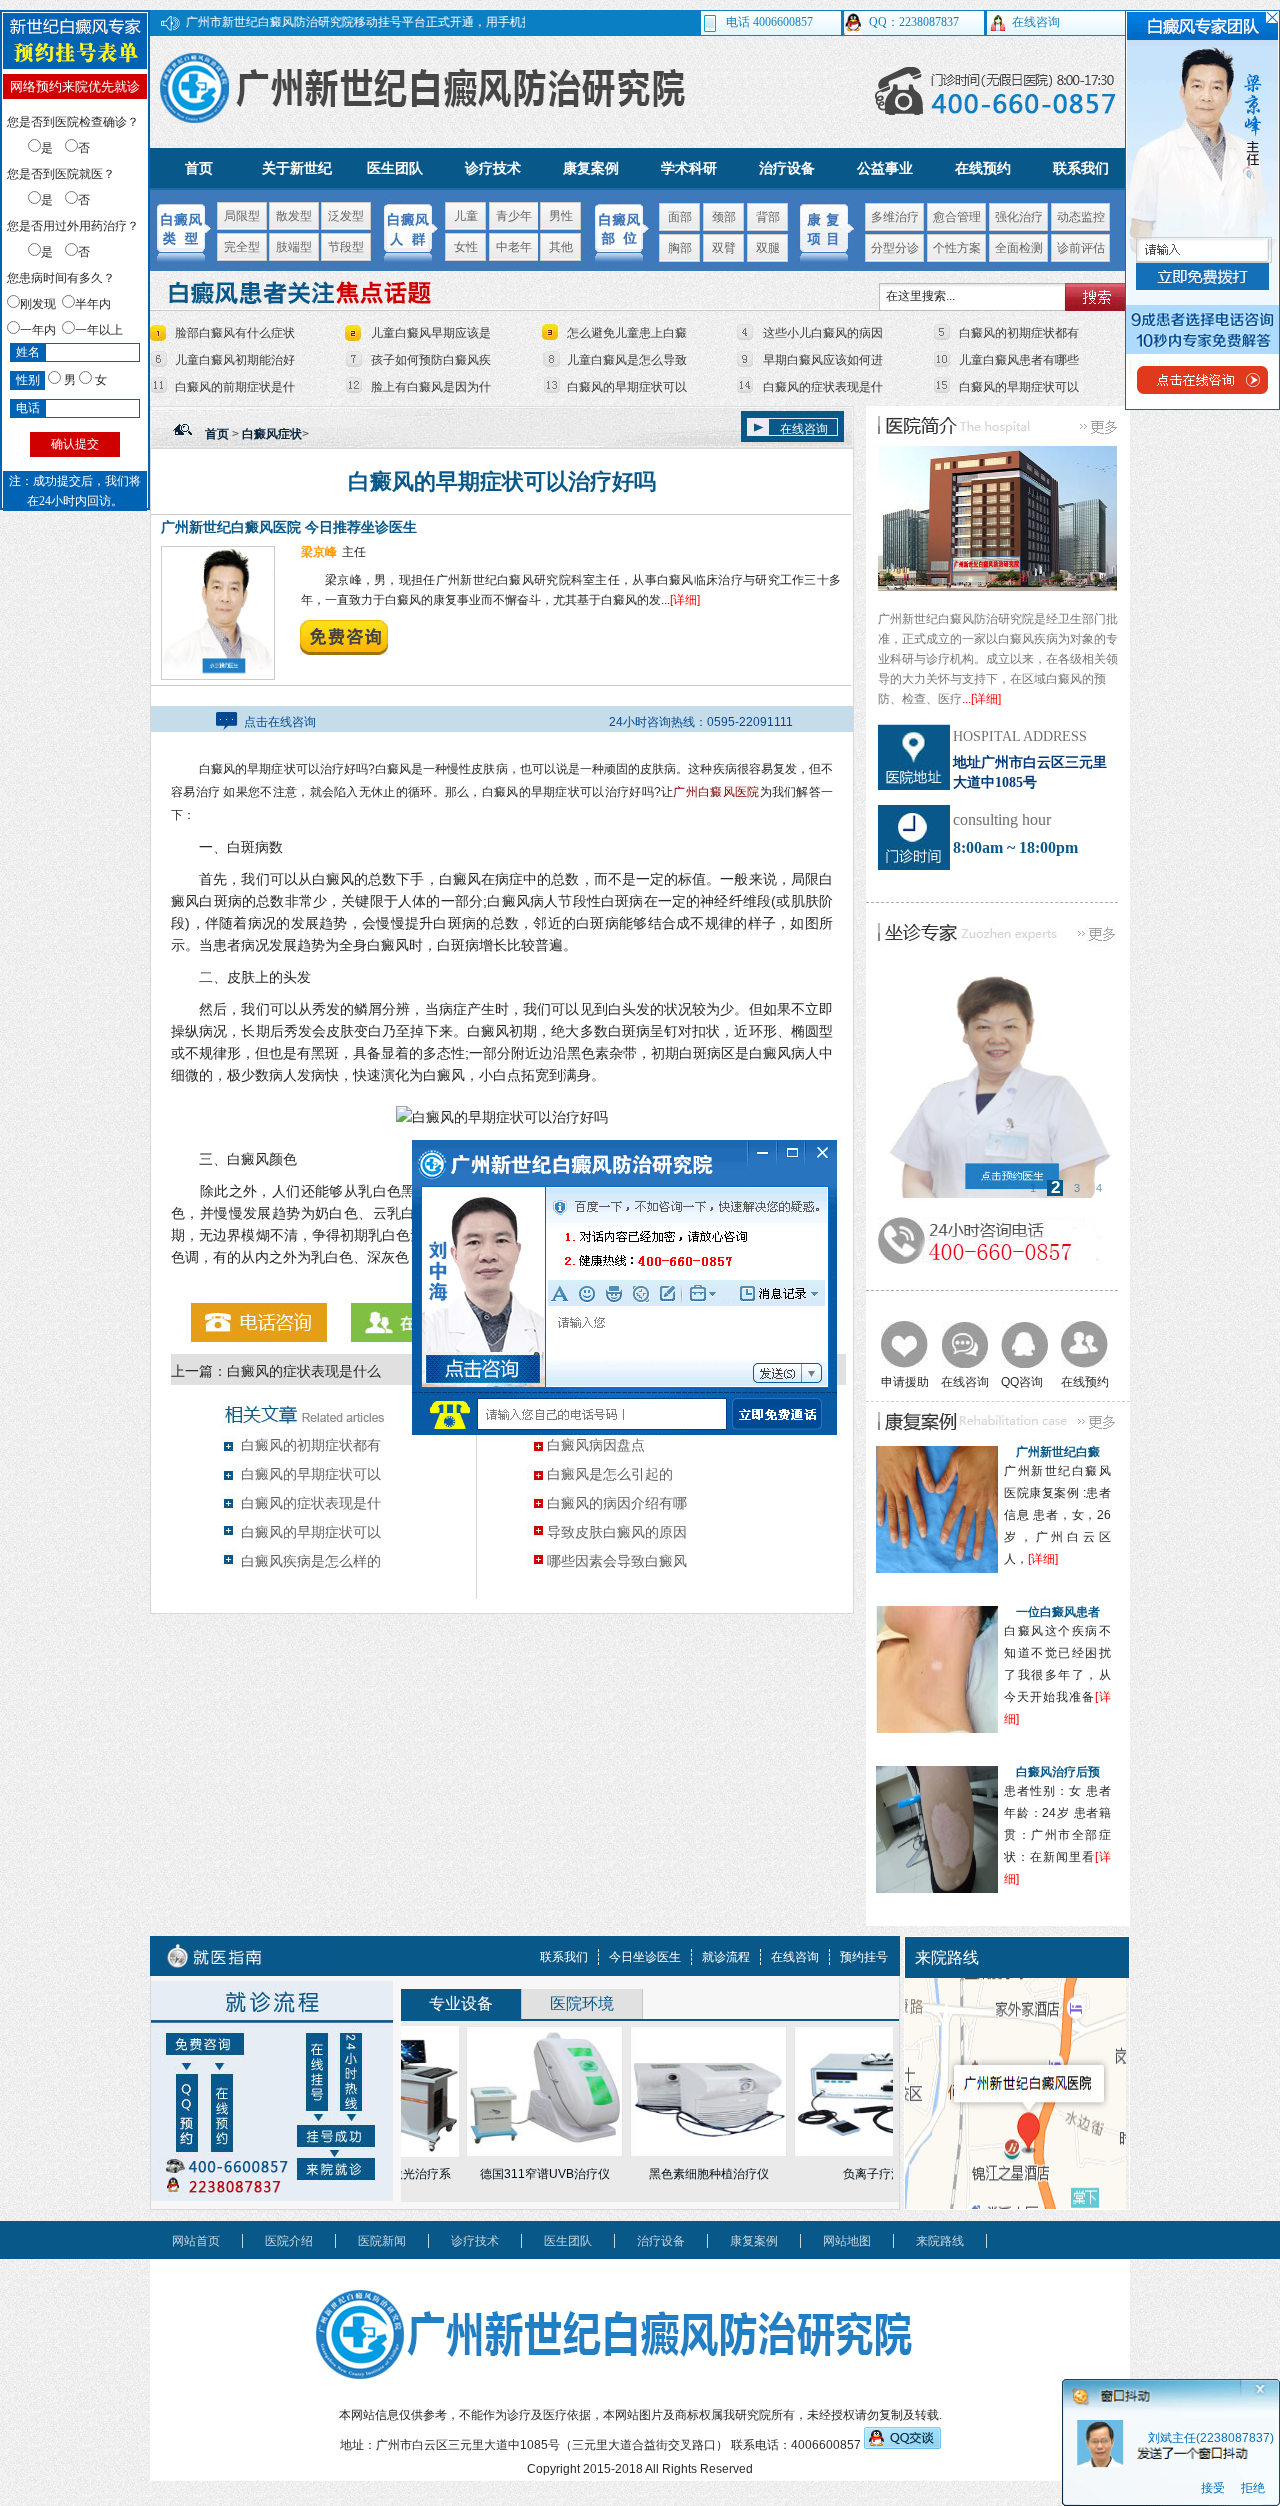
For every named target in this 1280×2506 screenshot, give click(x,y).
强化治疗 (1019, 217)
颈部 (724, 217)
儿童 (466, 216)
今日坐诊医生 (645, 1957)
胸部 (680, 248)
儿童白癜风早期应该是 (431, 333)
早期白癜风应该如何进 (823, 360)
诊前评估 (1081, 248)
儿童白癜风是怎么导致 (627, 360)
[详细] (685, 600)
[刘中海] (999, 1082)
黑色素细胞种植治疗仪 (671, 2174)
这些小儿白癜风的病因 (823, 333)
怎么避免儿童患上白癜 (627, 333)
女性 (466, 247)
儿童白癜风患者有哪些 (1019, 360)
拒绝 (1253, 2488)
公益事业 (885, 168)
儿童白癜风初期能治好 (235, 360)
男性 (561, 216)
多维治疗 (895, 217)
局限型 (242, 216)
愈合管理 (957, 217)
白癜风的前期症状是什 (235, 387)
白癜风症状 (272, 434)
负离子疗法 (835, 2174)
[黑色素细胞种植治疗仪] (670, 2091)
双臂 (724, 248)
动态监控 (1081, 217)
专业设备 (461, 2003)
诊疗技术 (493, 168)
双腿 (768, 248)
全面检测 (1019, 248)
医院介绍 (289, 2241)
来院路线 (940, 2241)
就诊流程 (726, 1957)
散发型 (294, 216)
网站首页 (196, 2241)
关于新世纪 (297, 168)
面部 (680, 217)
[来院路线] (1015, 2205)
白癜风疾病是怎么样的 (311, 1561)
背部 (768, 217)
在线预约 (983, 168)
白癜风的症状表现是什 (823, 387)
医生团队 (395, 168)
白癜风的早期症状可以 (627, 387)
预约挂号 (864, 1957)
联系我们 (1081, 168)
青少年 (514, 216)
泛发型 (346, 216)
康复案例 (591, 168)
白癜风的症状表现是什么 (304, 1371)
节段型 (346, 247)
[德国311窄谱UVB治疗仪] (506, 2091)
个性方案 (957, 248)
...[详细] (981, 699)
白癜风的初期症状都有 (1019, 333)
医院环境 (582, 2003)
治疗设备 (787, 168)
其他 (561, 247)
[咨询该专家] (344, 651)
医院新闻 (382, 2241)
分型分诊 (895, 248)
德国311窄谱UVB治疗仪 (507, 2174)
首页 (199, 168)
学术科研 (689, 168)
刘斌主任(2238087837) (1211, 2438)
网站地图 (847, 2241)
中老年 (514, 247)
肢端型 (294, 247)
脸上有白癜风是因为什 (431, 387)
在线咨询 (804, 429)
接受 (1213, 2488)
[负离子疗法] (834, 2091)
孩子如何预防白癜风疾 (431, 360)
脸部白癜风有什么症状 (235, 333)
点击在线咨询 (280, 722)
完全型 (242, 247)
